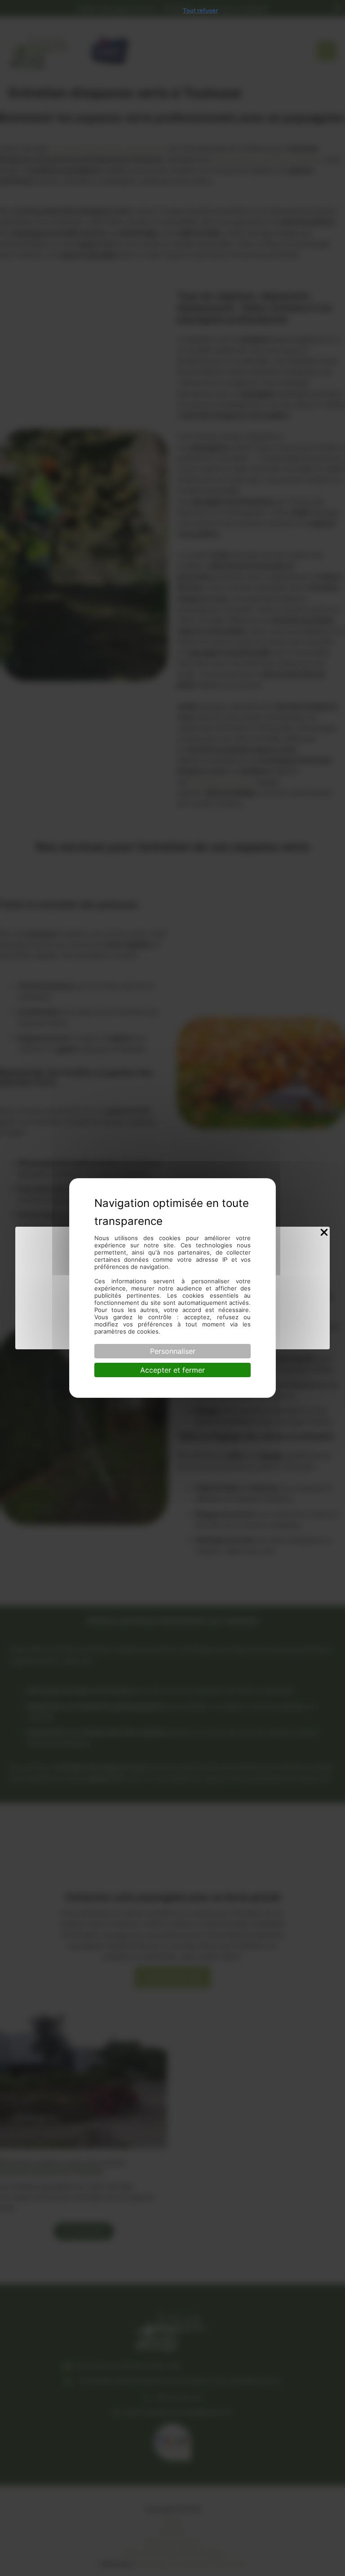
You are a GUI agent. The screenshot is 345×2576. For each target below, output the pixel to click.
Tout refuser (200, 10)
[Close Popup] (324, 1233)
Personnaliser (173, 1351)
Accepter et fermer (172, 1370)
